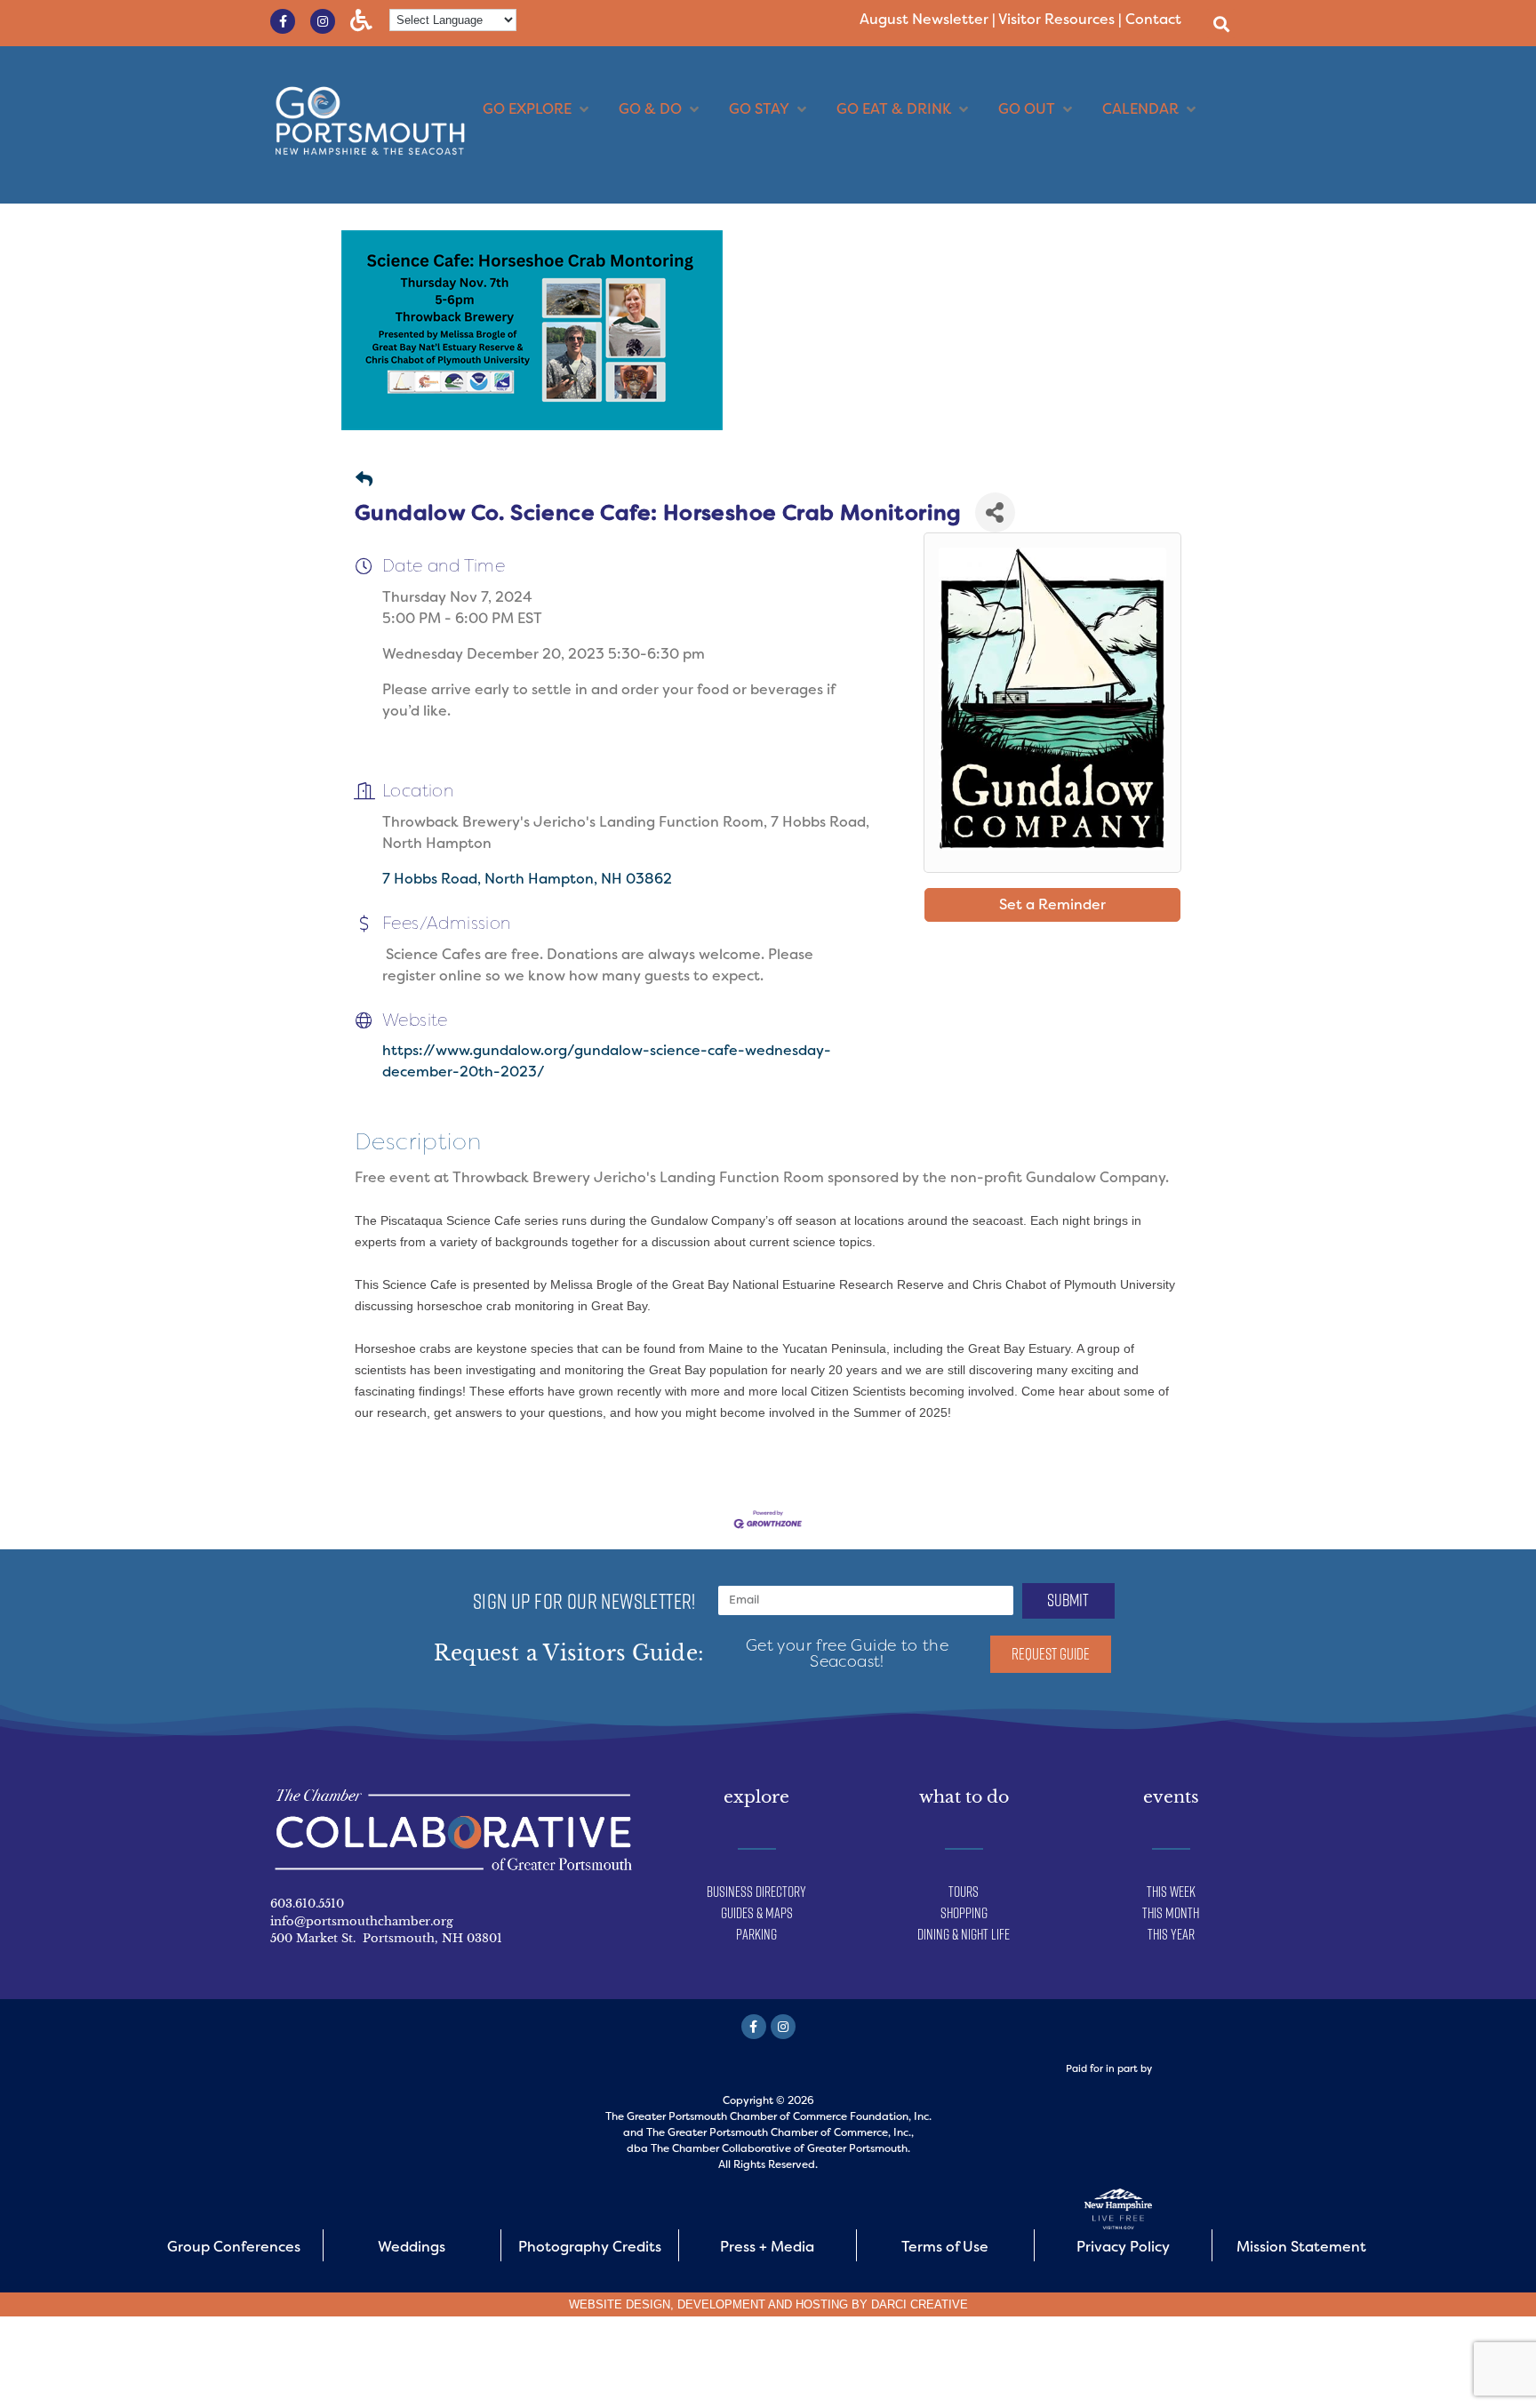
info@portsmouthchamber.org (362, 1921)
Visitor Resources (1056, 19)
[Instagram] (323, 21)
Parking (756, 1934)
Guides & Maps (757, 1913)
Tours (964, 1892)
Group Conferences (234, 2247)
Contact (1153, 19)
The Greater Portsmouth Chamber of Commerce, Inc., (780, 2132)
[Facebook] (754, 2027)
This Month (1171, 1913)
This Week (1171, 1892)
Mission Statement (1301, 2247)
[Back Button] (364, 480)
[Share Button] (995, 512)
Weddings (412, 2247)
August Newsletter (924, 19)
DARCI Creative (920, 2304)
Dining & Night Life (964, 1934)
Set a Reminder (1052, 904)
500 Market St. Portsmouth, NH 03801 (386, 1938)
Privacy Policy (1123, 2247)
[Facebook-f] (283, 21)
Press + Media (767, 2247)
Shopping (964, 1913)
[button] (1221, 24)
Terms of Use (945, 2247)
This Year (1171, 1934)
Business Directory (756, 1892)
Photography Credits (590, 2247)
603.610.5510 (307, 1904)
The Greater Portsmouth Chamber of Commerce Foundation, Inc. (768, 2116)
